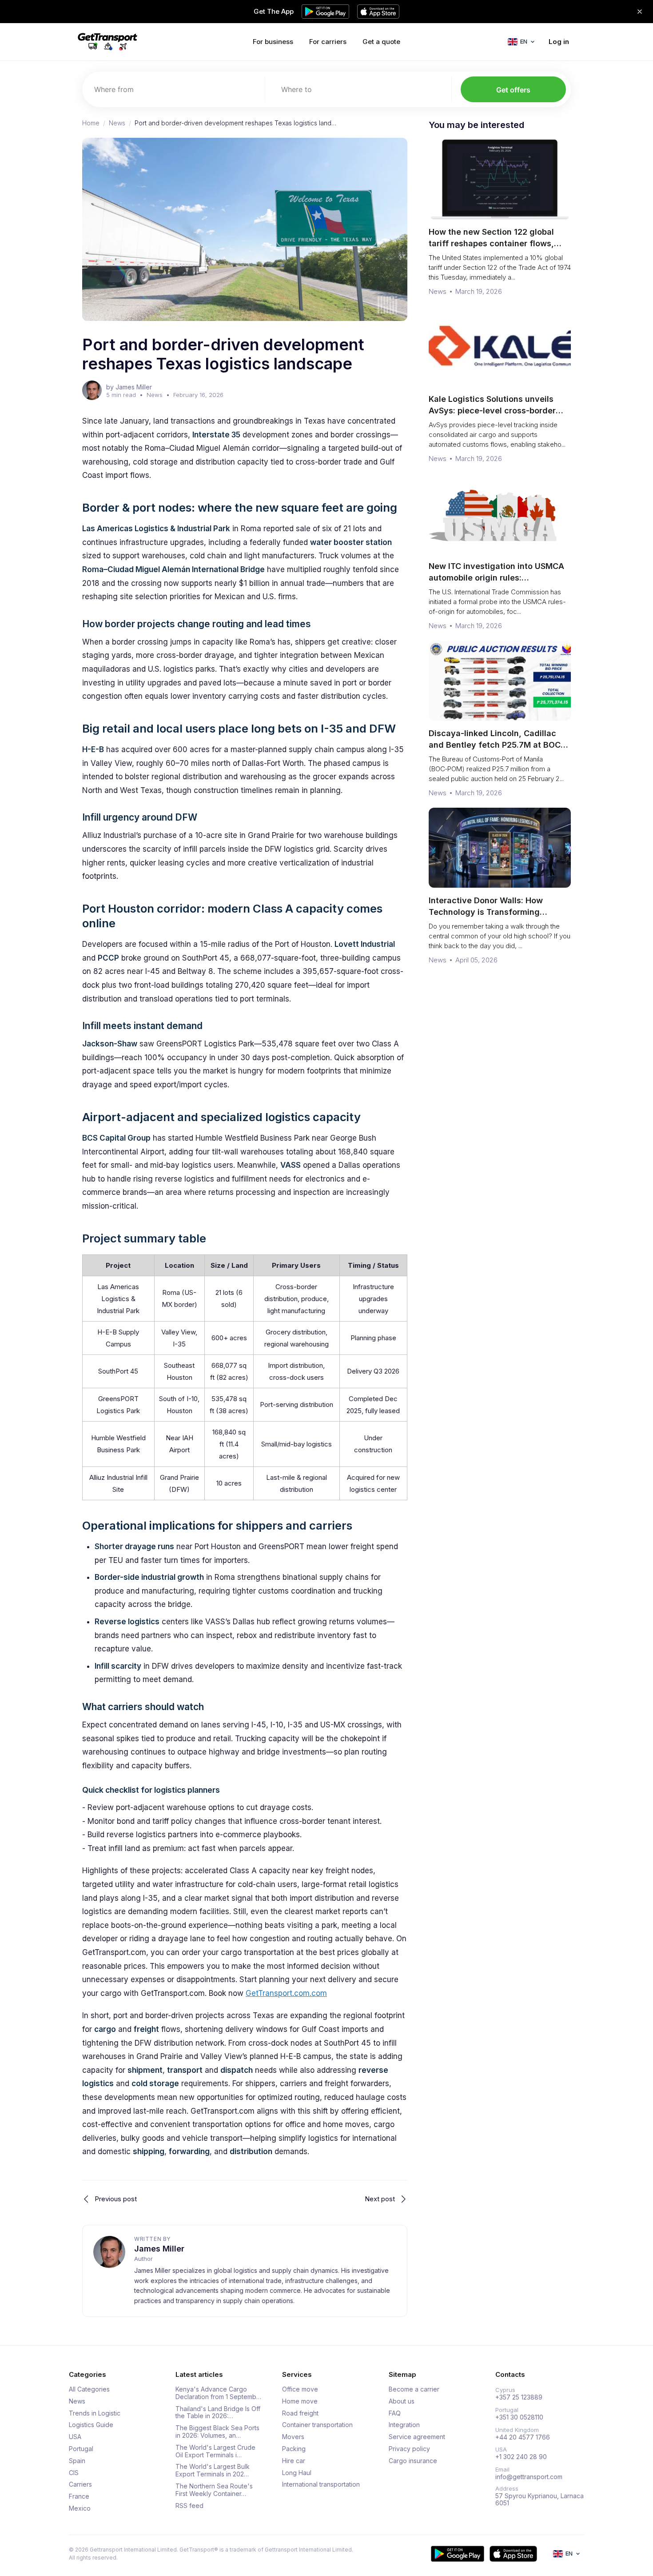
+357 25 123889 (519, 2397)
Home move (300, 2401)
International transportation (321, 2484)
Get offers (513, 90)
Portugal (81, 2449)
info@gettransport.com (529, 2477)
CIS (74, 2473)
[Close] (640, 12)
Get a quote (381, 42)
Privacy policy (409, 2449)
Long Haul (297, 2473)
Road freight (300, 2413)
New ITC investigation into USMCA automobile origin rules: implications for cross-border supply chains (496, 583)
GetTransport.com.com (286, 1993)
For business (273, 42)
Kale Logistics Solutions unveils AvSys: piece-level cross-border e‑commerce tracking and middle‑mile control (492, 416)
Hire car (294, 2461)
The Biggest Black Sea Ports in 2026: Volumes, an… (217, 2432)
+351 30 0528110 (519, 2417)
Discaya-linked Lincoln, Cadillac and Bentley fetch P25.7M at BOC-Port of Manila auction (496, 745)
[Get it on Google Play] (458, 2554)
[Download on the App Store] (513, 2554)
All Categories (89, 2389)
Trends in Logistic (95, 2413)
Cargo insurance (413, 2461)
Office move (300, 2389)
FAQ (395, 2413)
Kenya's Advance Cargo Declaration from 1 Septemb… (218, 2393)
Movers (293, 2437)
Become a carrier (414, 2389)
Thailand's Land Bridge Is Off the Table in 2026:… (218, 2413)
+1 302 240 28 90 (521, 2457)
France (79, 2496)
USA (75, 2437)
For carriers (328, 42)
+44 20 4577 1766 (523, 2437)
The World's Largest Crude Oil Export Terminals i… (215, 2451)
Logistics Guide (91, 2425)
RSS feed (189, 2506)
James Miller (159, 2249)
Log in (559, 42)
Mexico (80, 2508)
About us (402, 2401)
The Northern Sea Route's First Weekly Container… (214, 2490)
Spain (77, 2461)
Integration (404, 2425)
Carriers (80, 2484)
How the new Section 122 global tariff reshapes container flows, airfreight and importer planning (492, 243)
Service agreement (417, 2437)
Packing (294, 2449)
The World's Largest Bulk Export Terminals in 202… (213, 2470)
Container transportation (317, 2425)
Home (91, 123)
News (117, 123)
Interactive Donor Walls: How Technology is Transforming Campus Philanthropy (486, 912)
